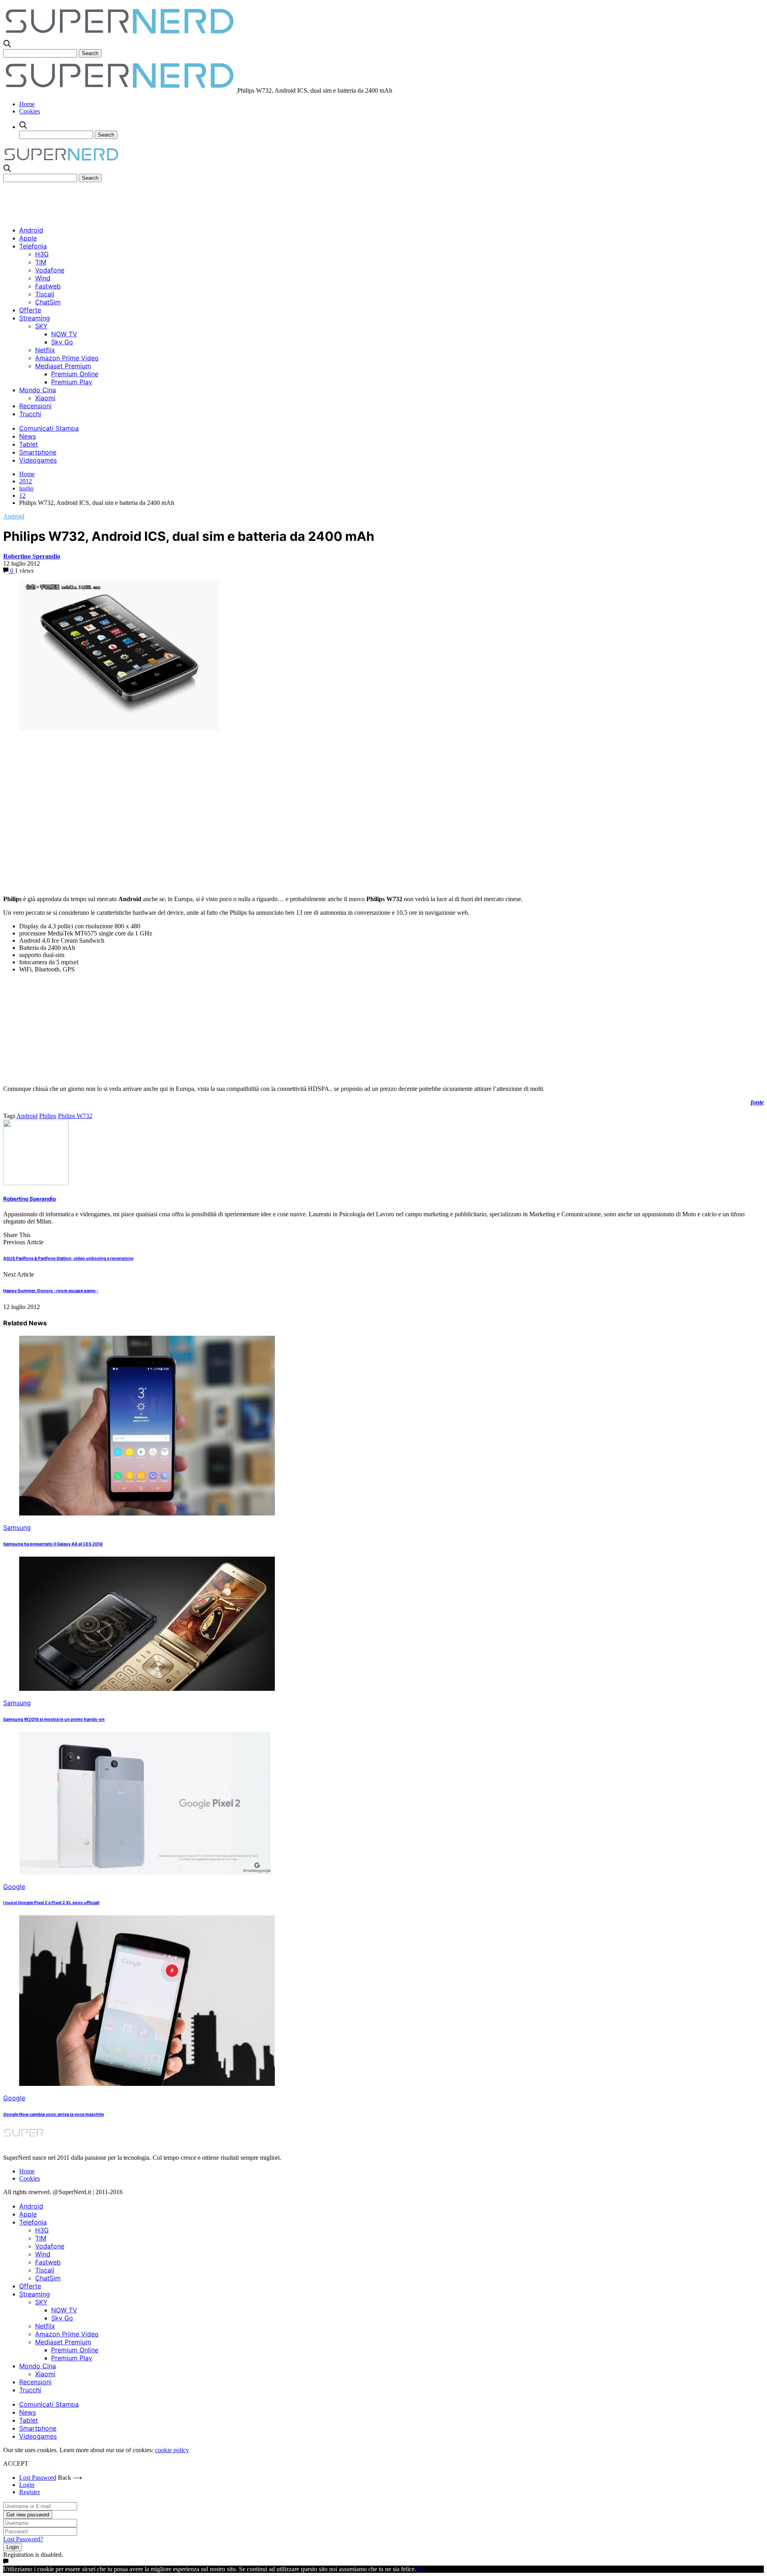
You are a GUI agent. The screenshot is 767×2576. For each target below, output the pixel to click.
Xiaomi (45, 398)
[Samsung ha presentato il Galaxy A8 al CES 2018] (147, 1513)
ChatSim (48, 302)
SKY (41, 326)
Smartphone (38, 452)
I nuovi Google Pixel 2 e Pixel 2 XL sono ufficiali (51, 1903)
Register (30, 2492)
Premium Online (75, 374)
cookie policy (172, 2450)
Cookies (30, 111)
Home (27, 104)
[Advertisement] (149, 200)
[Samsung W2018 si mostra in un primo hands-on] (147, 1689)
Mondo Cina (38, 390)
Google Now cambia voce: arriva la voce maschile (54, 2114)
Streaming (35, 318)
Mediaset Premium (63, 366)
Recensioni (35, 406)
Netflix (45, 350)
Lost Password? (23, 2539)
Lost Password (38, 2478)
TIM (41, 262)
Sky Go (62, 342)
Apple (28, 238)
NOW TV (64, 334)
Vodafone (50, 270)
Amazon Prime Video (67, 358)
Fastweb (48, 286)
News (28, 436)
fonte (757, 1102)
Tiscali (45, 294)
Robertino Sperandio (32, 556)
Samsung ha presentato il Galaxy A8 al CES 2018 (53, 1544)
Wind (43, 278)
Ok (420, 2569)
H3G (42, 254)
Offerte (30, 310)
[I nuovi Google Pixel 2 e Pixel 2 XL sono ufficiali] (145, 1872)
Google (14, 1887)
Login (27, 2485)
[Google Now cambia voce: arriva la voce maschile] (147, 2084)
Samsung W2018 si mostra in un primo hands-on (54, 1719)
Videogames (38, 460)
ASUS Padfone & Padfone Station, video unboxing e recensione (68, 1258)
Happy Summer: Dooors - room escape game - (51, 1291)
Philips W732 (75, 1116)
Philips (48, 1116)
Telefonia (33, 246)
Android (31, 230)
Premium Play (72, 382)
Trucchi (30, 414)
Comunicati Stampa (49, 428)
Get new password (28, 2515)
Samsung (17, 1527)
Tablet (29, 444)
